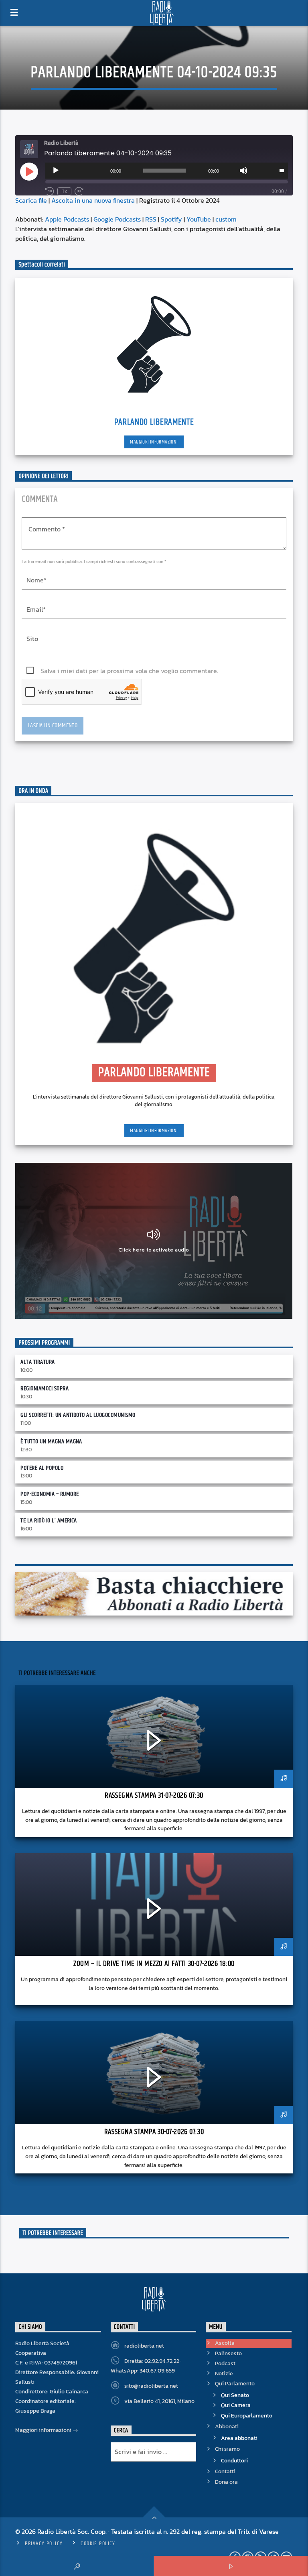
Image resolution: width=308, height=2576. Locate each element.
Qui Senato (235, 2395)
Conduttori (234, 2461)
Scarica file (31, 200)
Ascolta (225, 2343)
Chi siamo (227, 2449)
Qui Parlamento (235, 2384)
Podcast (225, 2363)
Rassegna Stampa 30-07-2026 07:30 (154, 2132)
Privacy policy (44, 2543)
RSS (151, 219)
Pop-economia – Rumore (50, 1494)
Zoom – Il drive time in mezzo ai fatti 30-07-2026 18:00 (154, 1964)
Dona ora (226, 2482)
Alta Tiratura (37, 1362)
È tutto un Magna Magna (51, 1442)
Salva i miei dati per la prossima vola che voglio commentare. (129, 671)
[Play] (56, 171)
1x (64, 191)
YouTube (199, 219)
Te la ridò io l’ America (49, 1521)
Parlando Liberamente (154, 422)
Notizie (224, 2374)
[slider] (282, 170)
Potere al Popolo (42, 1468)
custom (226, 219)
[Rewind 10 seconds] (50, 191)
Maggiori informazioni (154, 442)
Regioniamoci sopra (45, 1389)
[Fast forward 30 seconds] (79, 191)
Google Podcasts (117, 219)
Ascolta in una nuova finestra (93, 200)
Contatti (225, 2471)
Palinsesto (228, 2353)
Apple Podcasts (67, 219)
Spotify (171, 219)
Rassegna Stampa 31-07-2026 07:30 (154, 1796)
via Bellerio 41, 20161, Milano (159, 2401)
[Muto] (243, 171)
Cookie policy (98, 2543)
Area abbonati (239, 2438)
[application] (166, 171)
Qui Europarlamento (247, 2416)
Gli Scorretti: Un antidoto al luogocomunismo (78, 1415)
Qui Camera (236, 2405)
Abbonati (227, 2426)
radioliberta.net (144, 2346)
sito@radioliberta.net (151, 2386)
